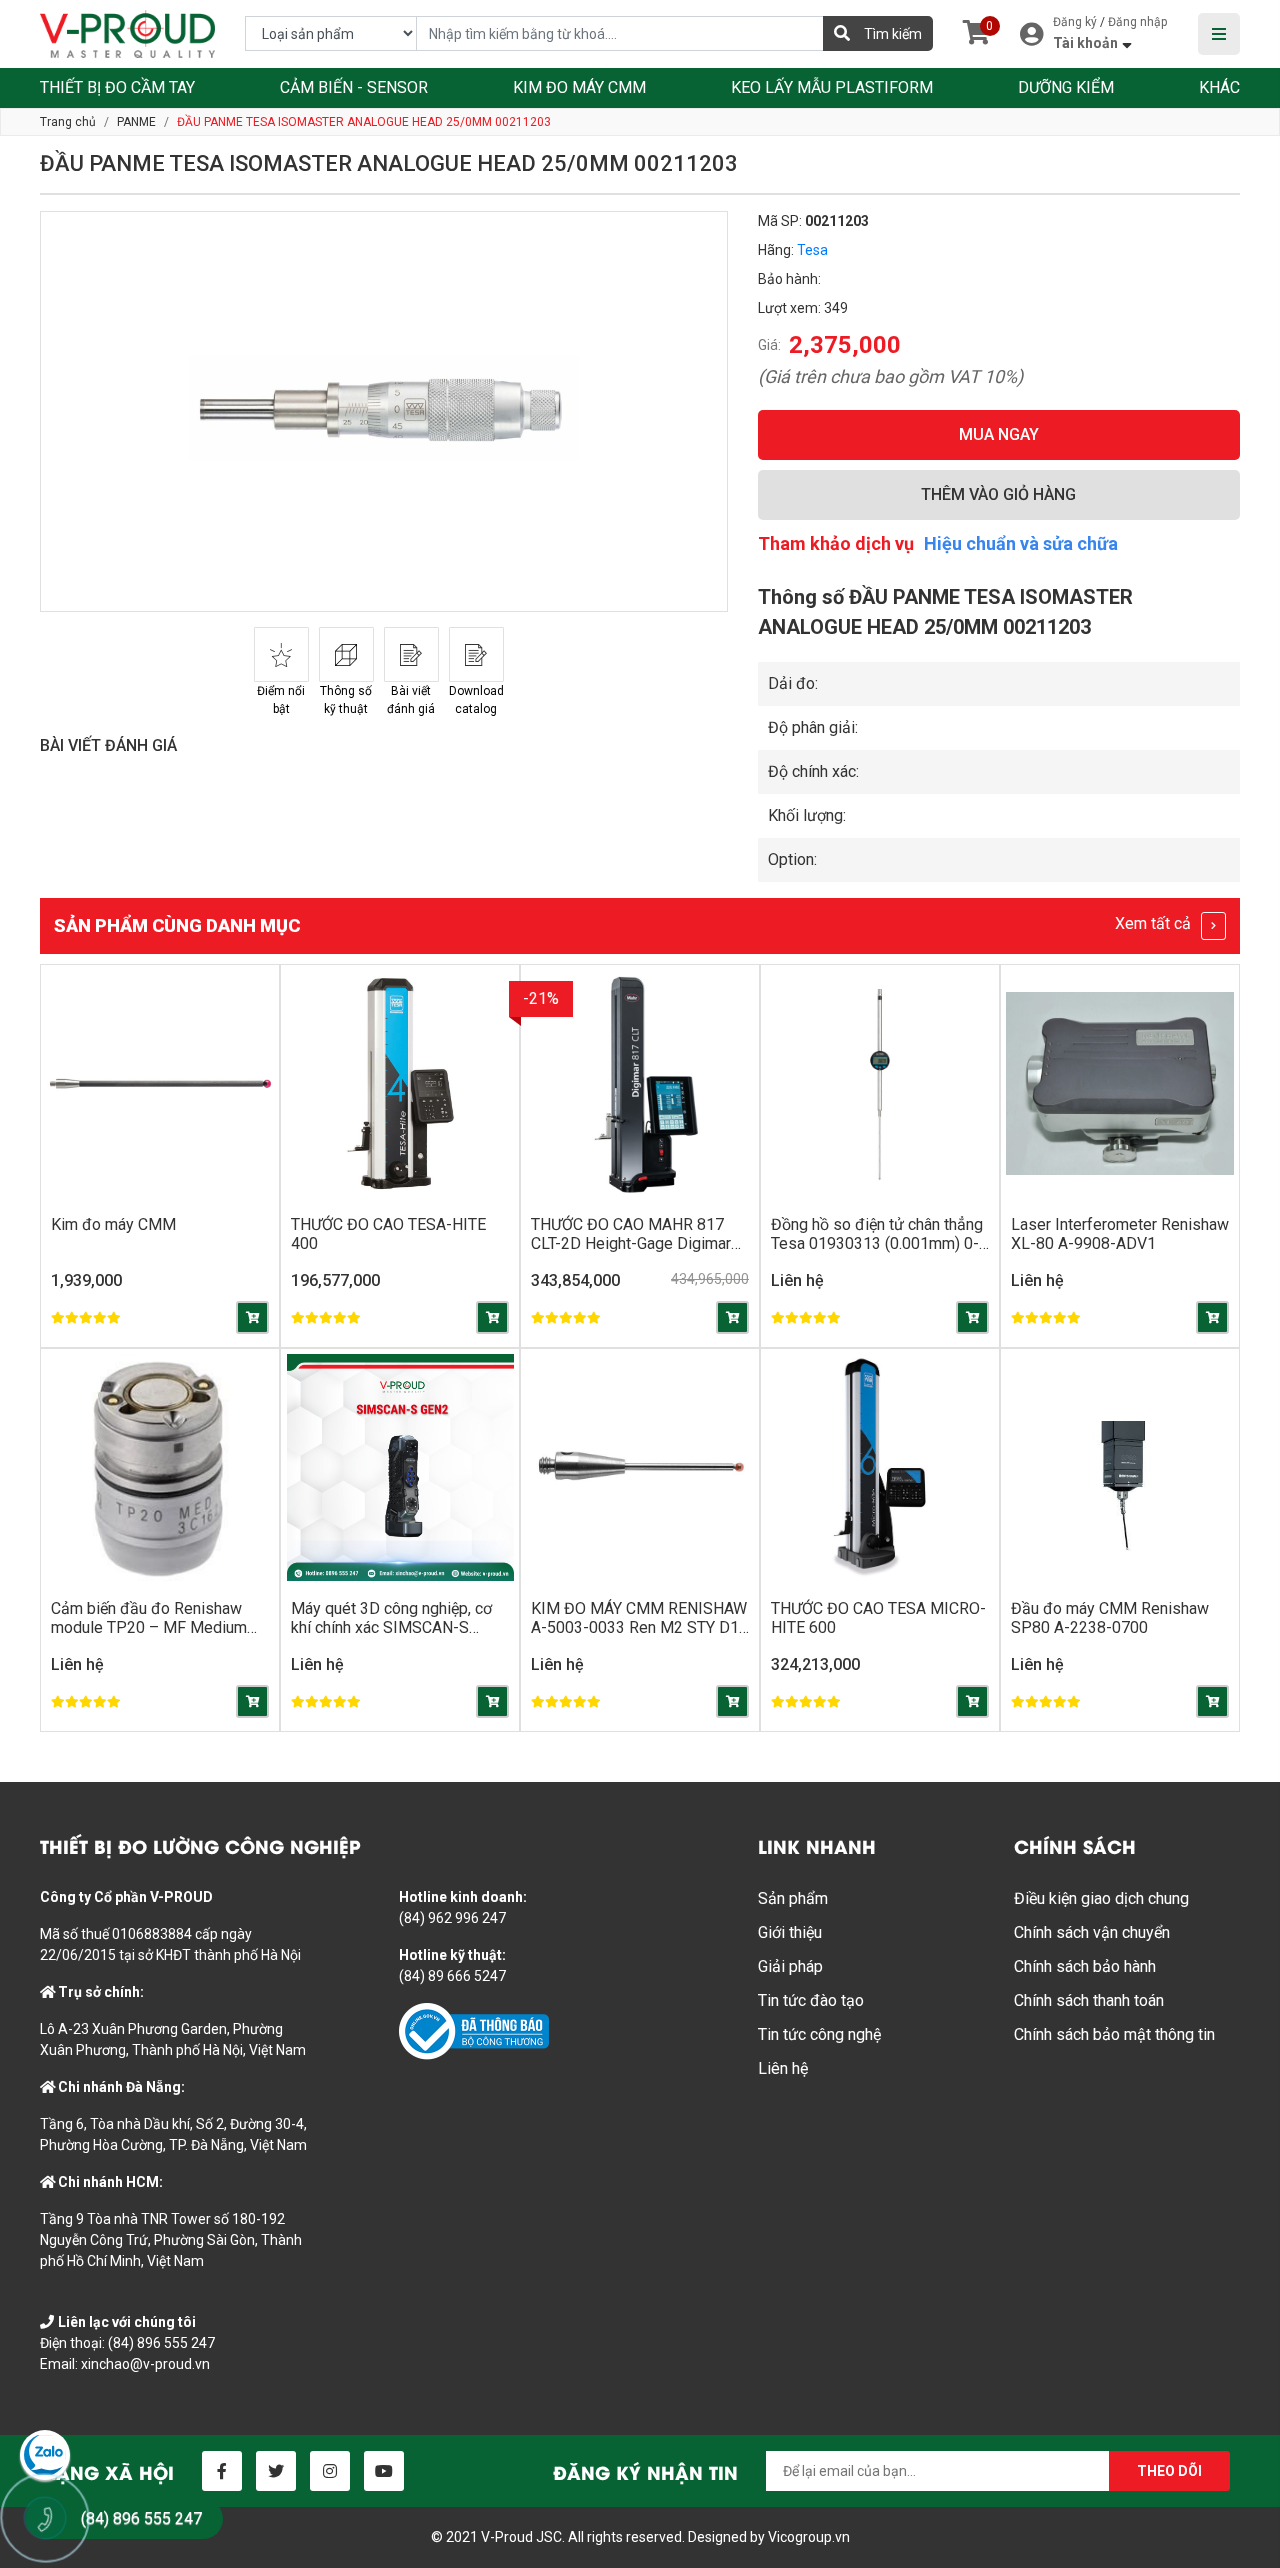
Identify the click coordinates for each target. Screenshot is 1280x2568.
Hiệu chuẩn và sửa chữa (1021, 543)
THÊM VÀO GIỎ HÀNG (998, 494)
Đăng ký (1075, 22)
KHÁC (1219, 87)
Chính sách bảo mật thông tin (1114, 2034)
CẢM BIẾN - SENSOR (354, 87)
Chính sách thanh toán (1089, 2000)
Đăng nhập (1137, 22)
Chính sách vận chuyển (1092, 1932)
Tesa (812, 250)
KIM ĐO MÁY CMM (579, 87)
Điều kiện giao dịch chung (1101, 1898)
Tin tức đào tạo (811, 2000)
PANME (136, 122)
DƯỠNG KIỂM (1066, 87)
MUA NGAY (999, 434)
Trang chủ (68, 122)
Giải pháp (790, 1966)
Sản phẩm (793, 1898)
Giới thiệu (790, 1932)
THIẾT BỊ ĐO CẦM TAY (117, 87)
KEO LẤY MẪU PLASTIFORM (832, 87)
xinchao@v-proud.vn (145, 2364)
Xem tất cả (1155, 923)
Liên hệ (783, 2068)
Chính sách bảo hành (1085, 1966)
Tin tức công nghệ (819, 2034)
